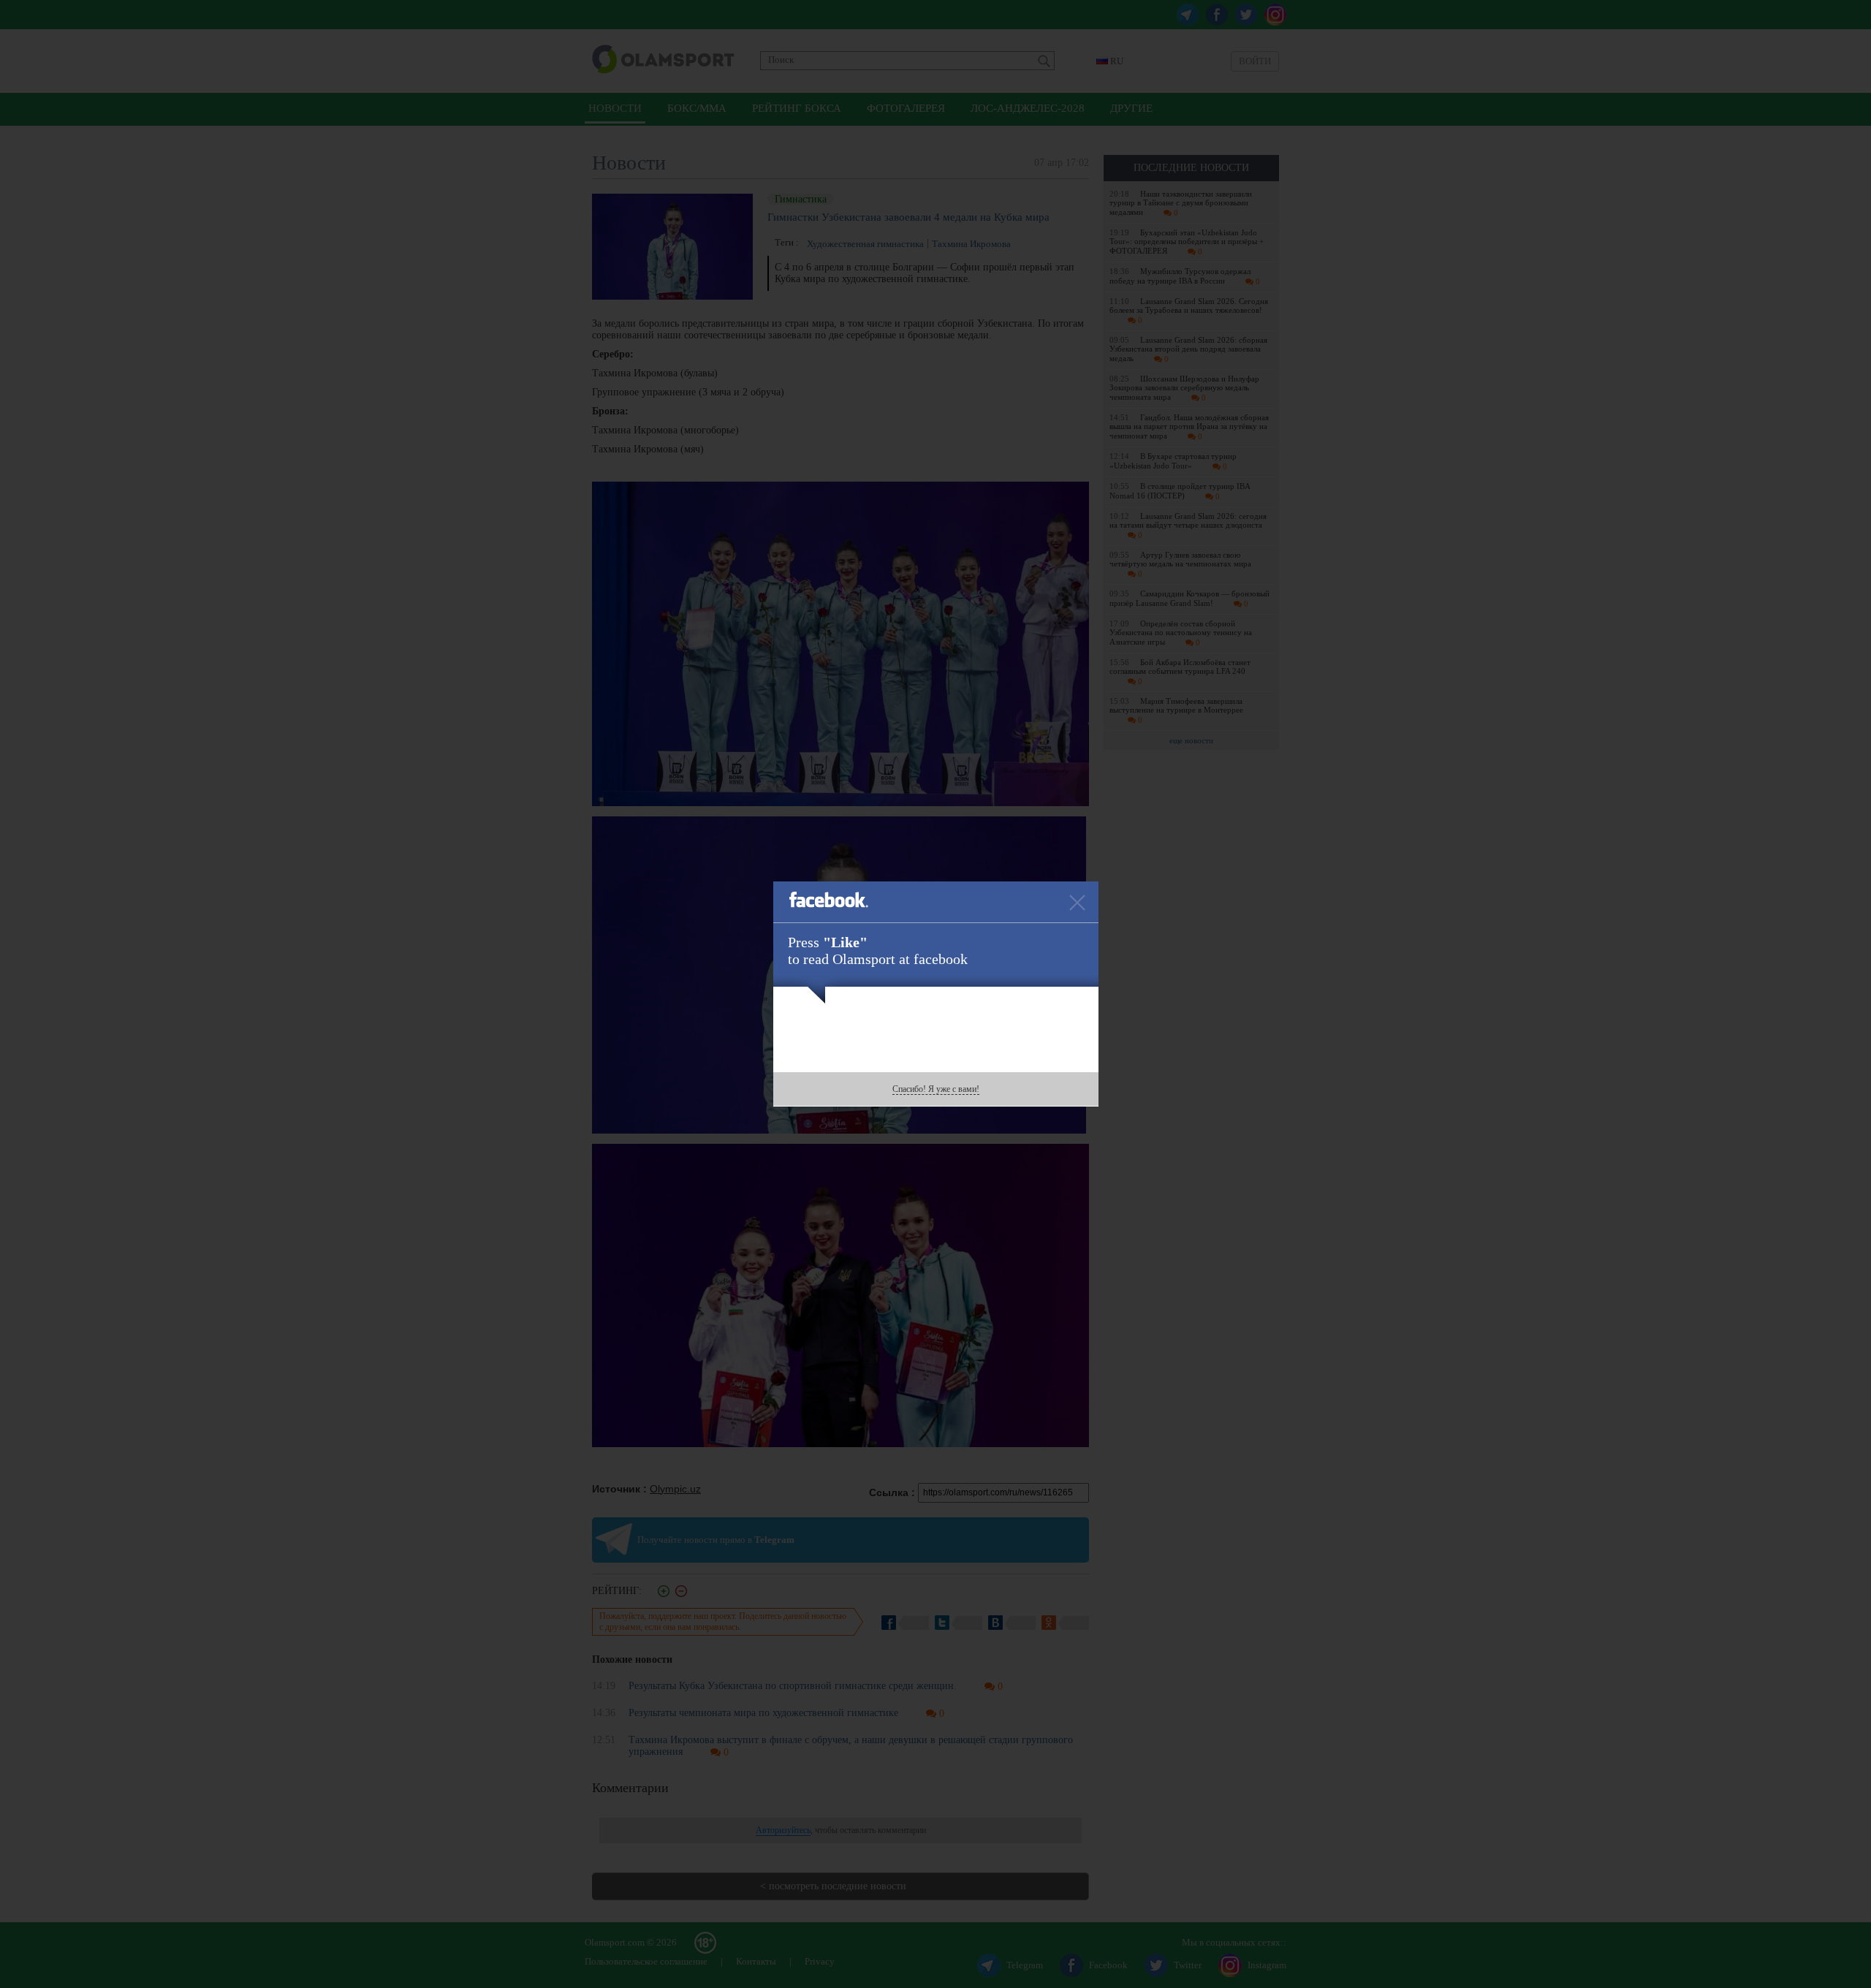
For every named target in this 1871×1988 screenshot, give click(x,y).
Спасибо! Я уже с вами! (936, 1089)
